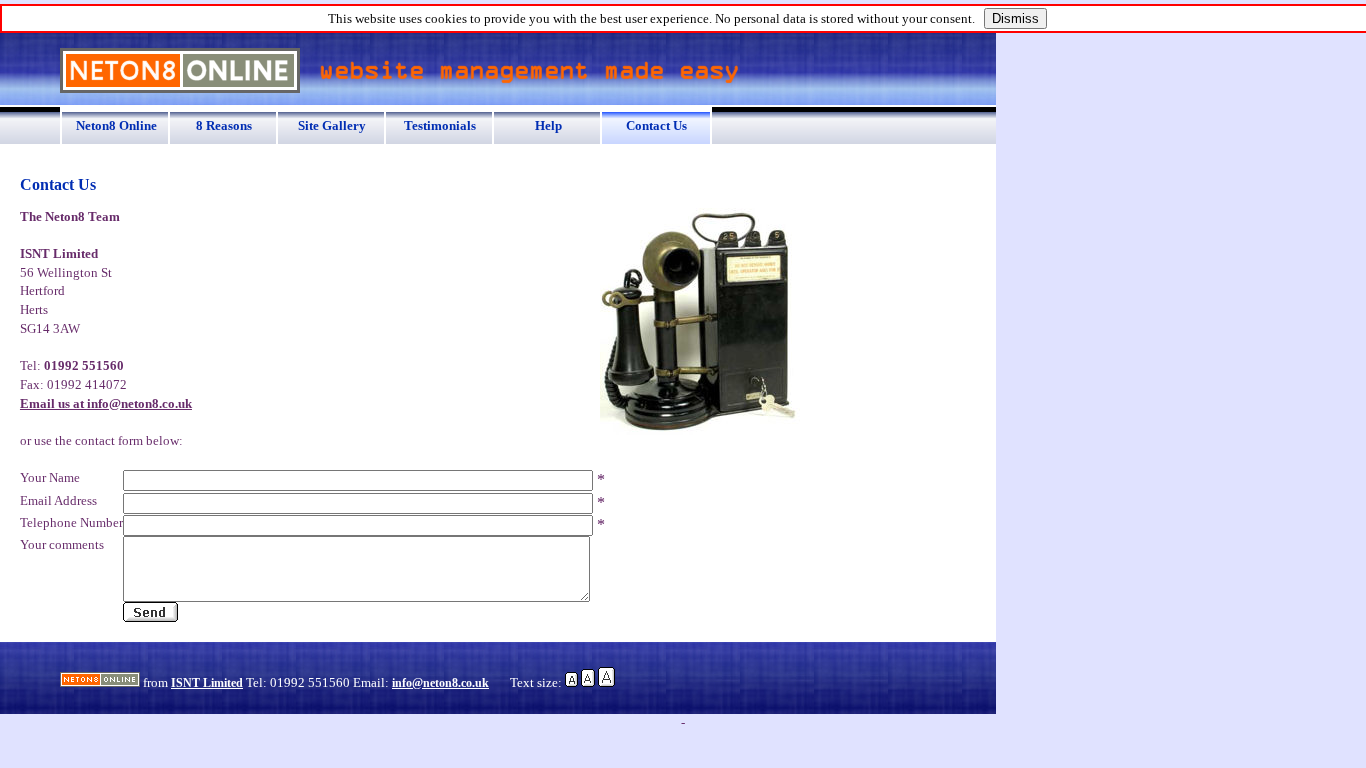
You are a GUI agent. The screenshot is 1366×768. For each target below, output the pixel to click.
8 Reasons (224, 125)
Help (548, 125)
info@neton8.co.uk (440, 683)
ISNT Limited (207, 683)
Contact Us (656, 125)
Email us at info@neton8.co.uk (106, 403)
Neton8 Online (116, 125)
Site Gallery (332, 125)
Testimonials (440, 125)
